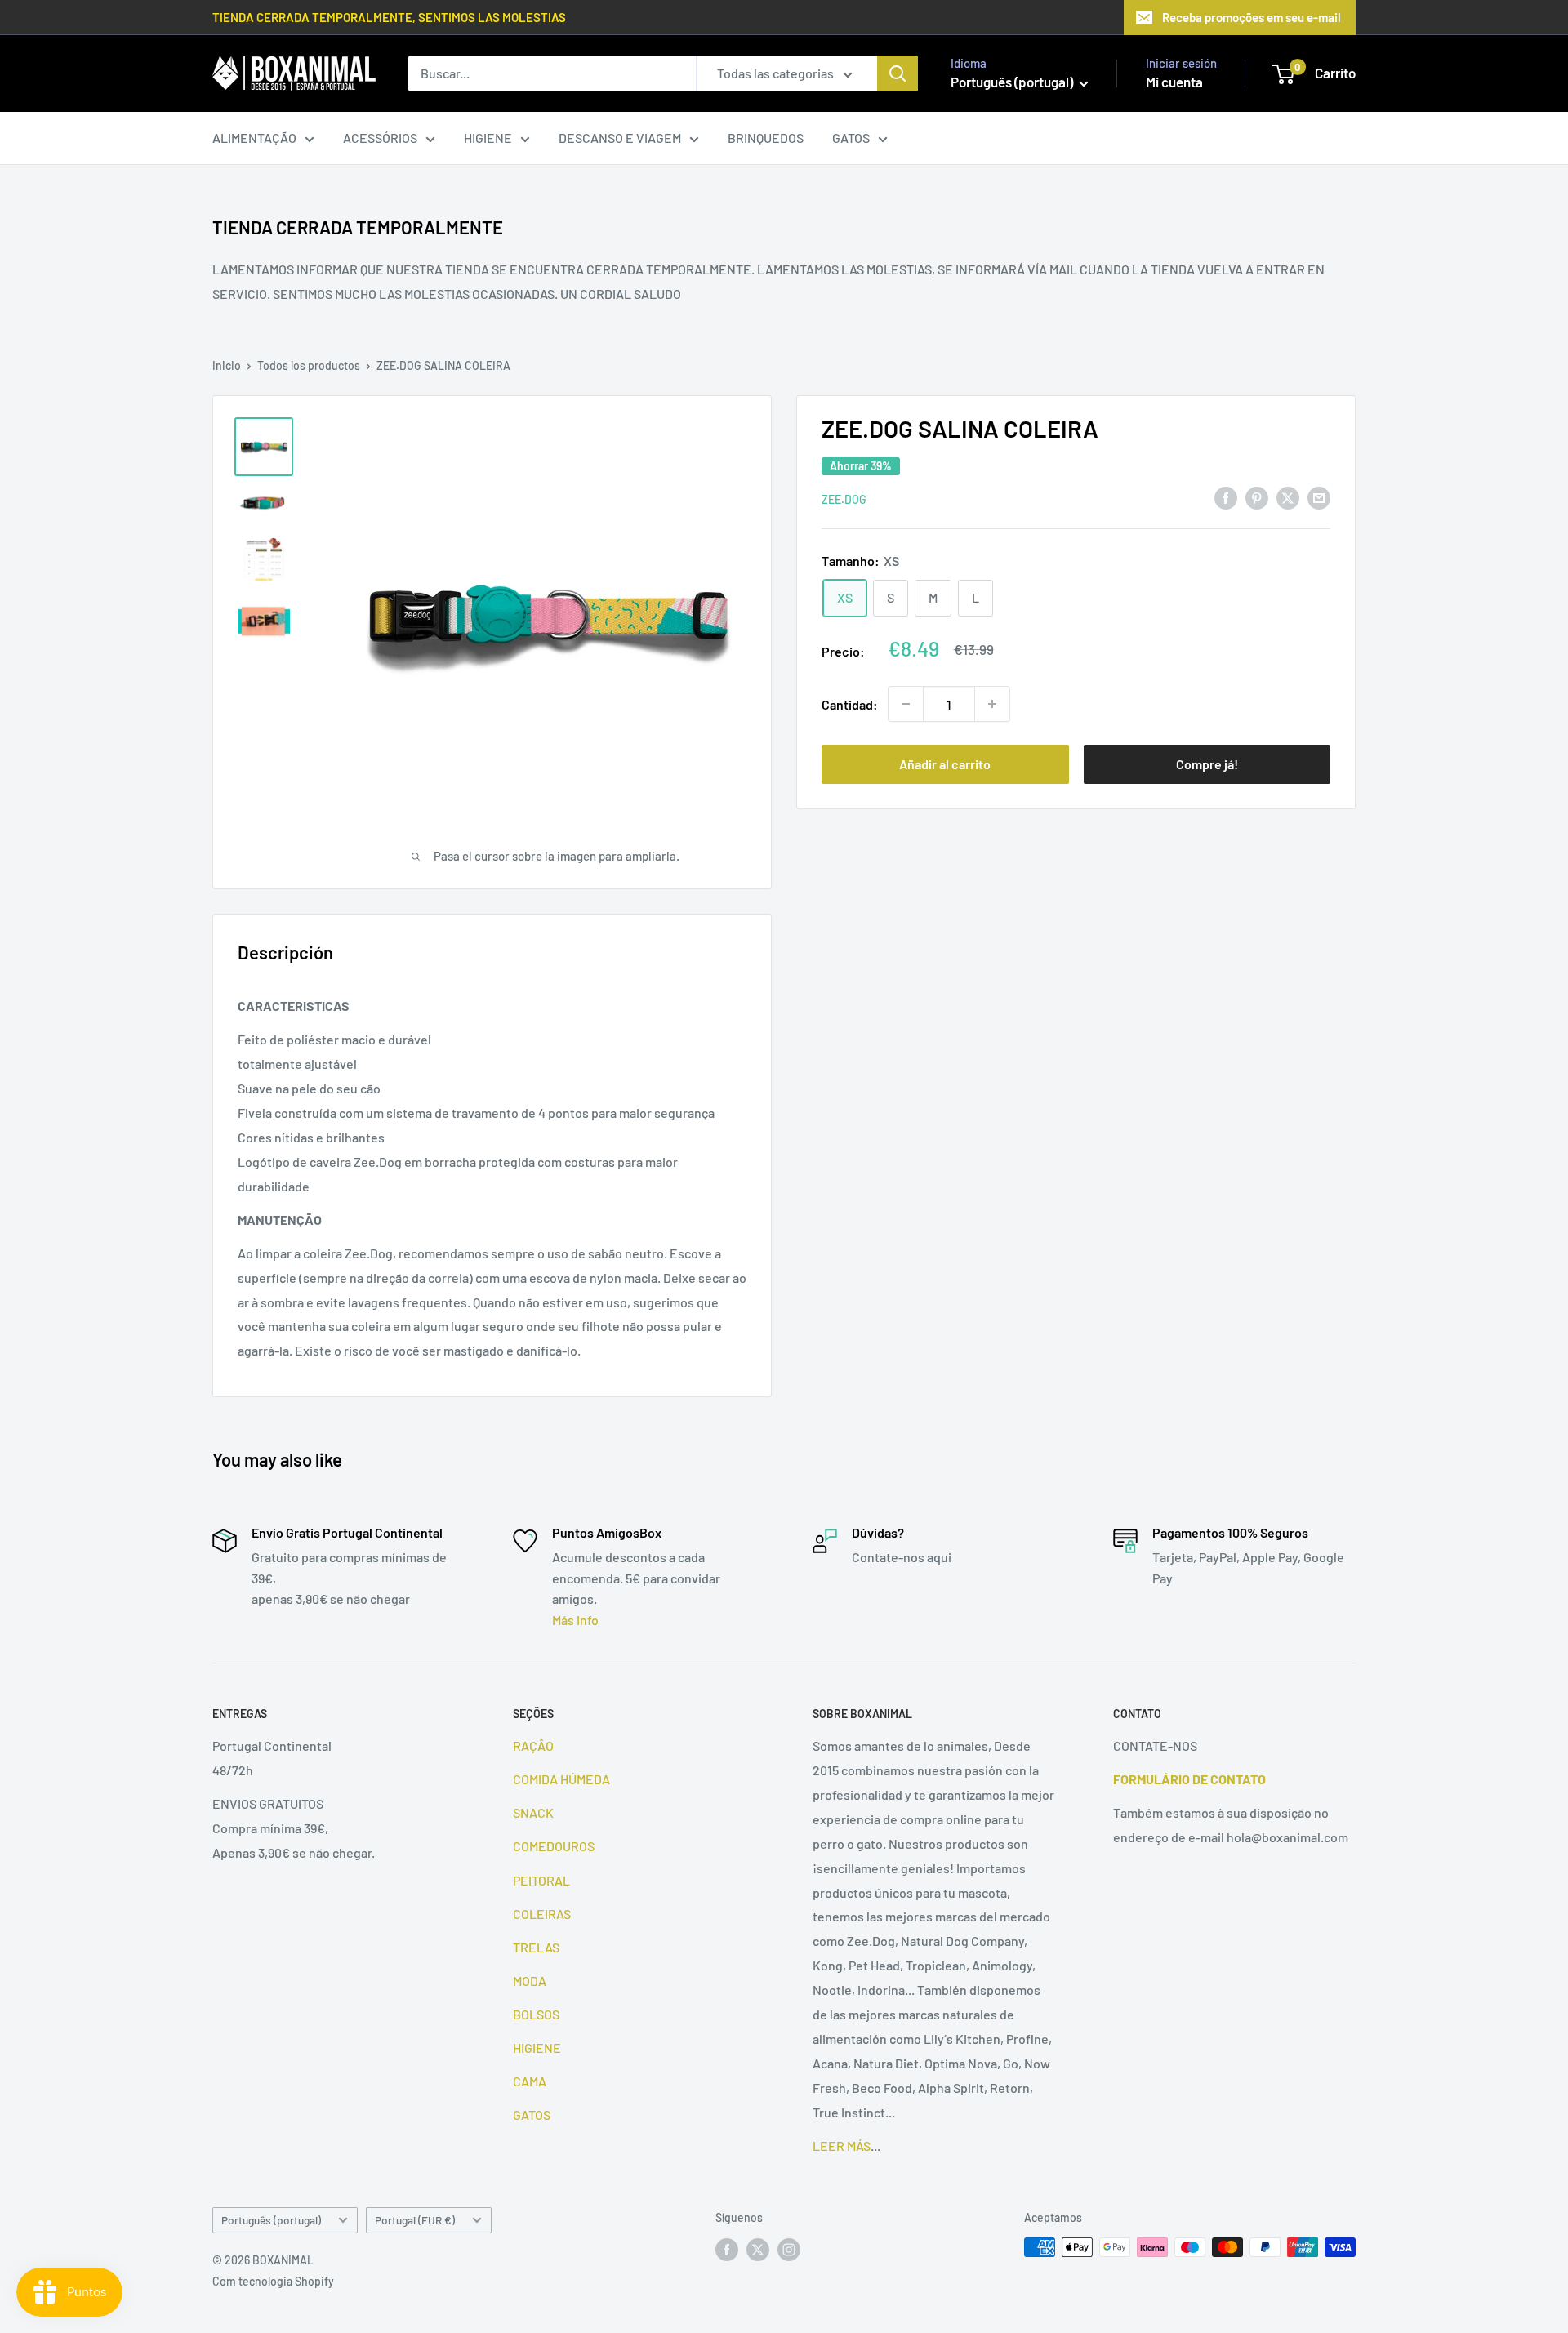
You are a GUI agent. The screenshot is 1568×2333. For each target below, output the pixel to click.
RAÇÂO (533, 1745)
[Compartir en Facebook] (1226, 497)
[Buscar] (898, 73)
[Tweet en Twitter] (1288, 497)
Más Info (575, 1620)
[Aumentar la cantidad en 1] (992, 704)
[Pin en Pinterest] (1257, 497)
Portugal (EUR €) (415, 2220)
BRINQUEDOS (766, 138)
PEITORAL (541, 1880)
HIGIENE (488, 138)
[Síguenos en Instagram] (789, 2249)
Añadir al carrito (945, 764)
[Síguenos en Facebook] (727, 2249)
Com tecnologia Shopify (273, 2281)
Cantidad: (850, 703)
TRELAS (536, 1947)
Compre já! (1207, 764)
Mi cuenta (1174, 82)
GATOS (851, 138)
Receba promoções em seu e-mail (1252, 17)
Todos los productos (309, 365)
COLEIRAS (542, 1914)
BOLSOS (536, 2014)
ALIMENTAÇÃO (254, 138)
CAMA (530, 2081)
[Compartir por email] (1319, 497)
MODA (530, 1981)
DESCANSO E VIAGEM (620, 138)
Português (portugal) (271, 2220)
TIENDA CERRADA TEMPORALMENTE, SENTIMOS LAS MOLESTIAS (389, 17)
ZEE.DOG (844, 499)
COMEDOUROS (554, 1846)
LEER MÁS (842, 2146)
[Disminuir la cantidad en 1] (906, 704)
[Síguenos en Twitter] (758, 2249)
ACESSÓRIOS (380, 138)
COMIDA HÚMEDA (561, 1779)
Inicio (227, 365)
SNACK (533, 1812)
